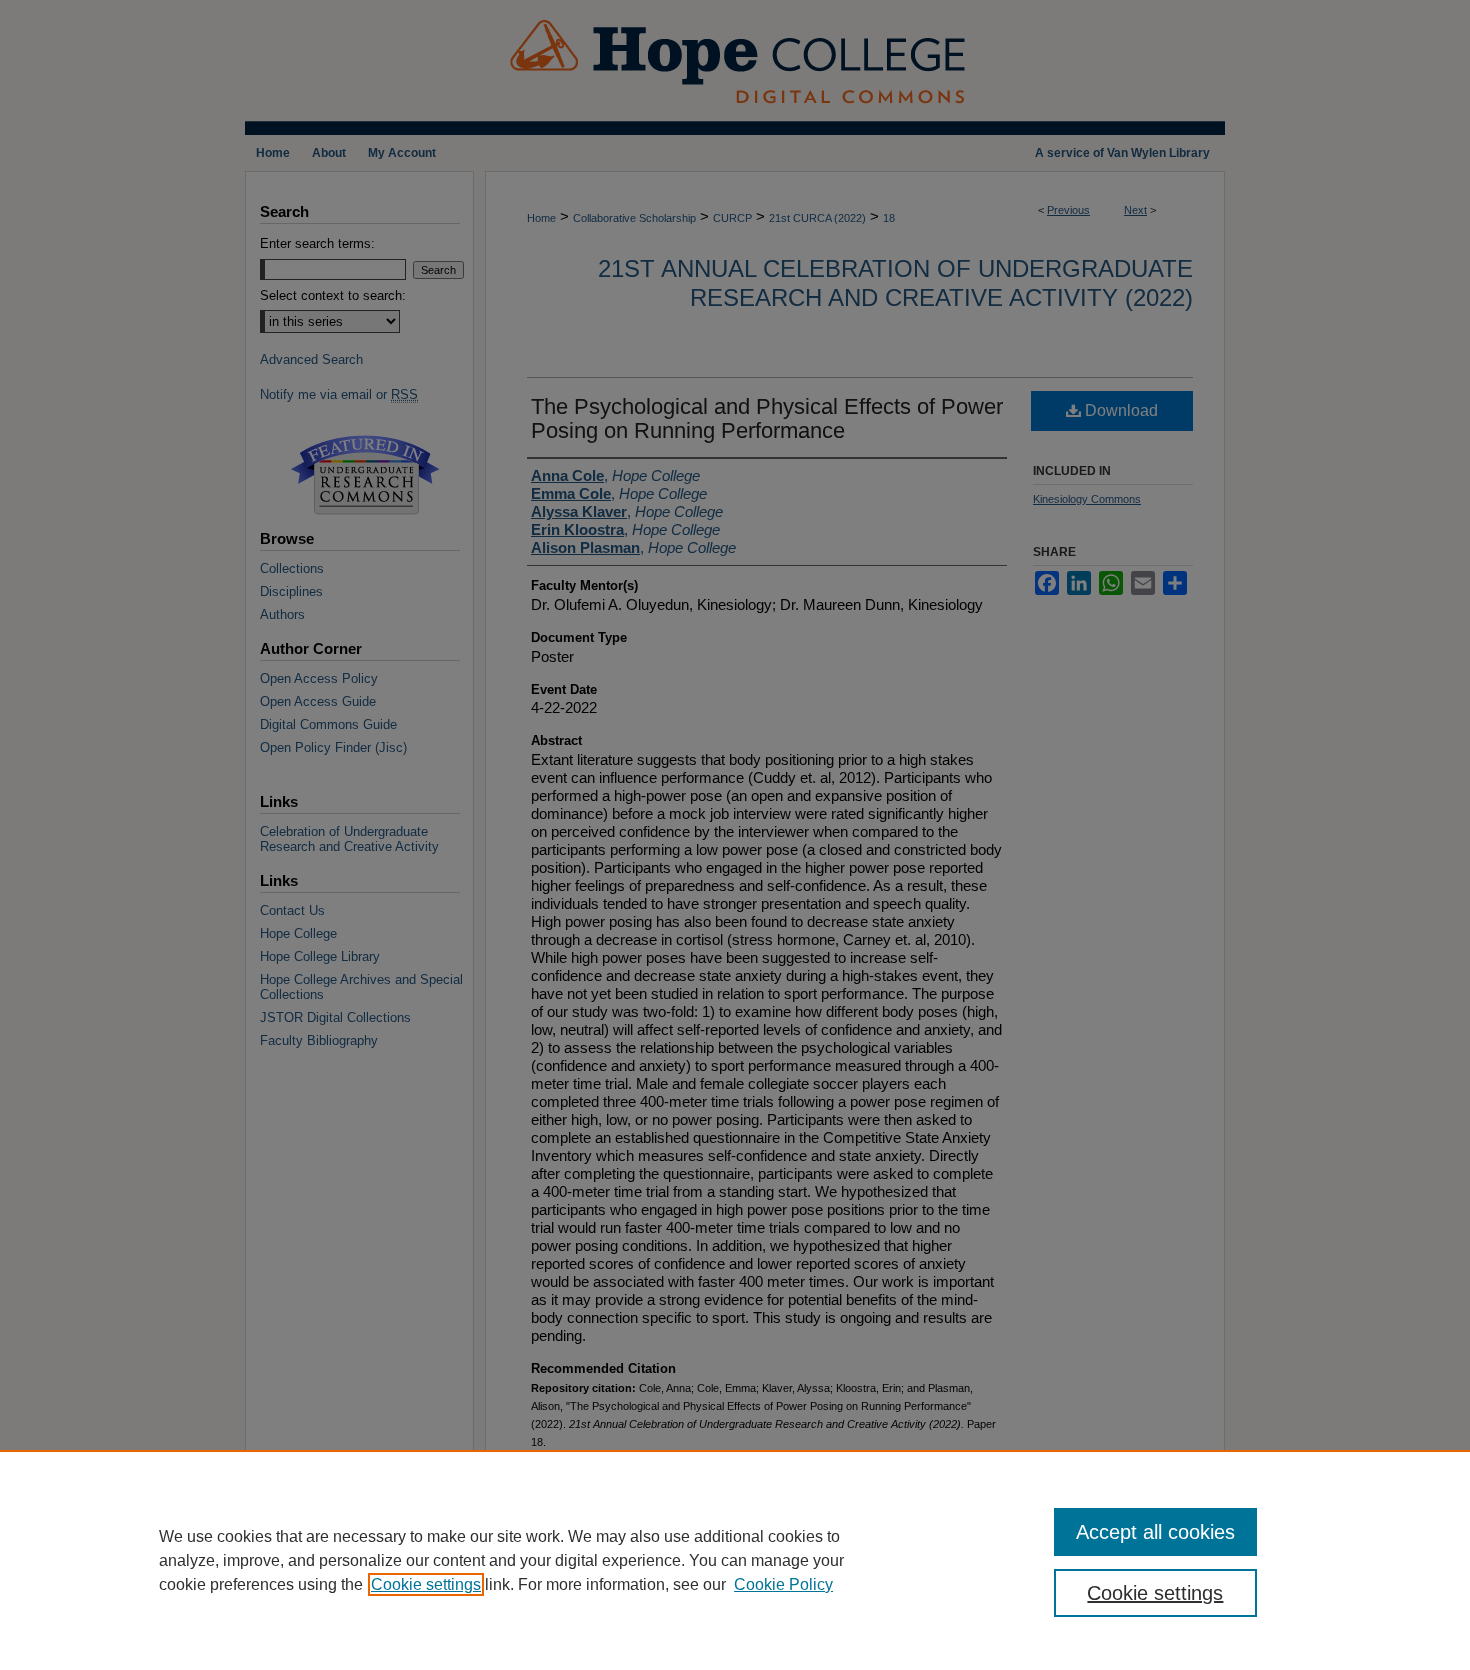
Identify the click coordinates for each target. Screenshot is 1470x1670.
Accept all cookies (1155, 1532)
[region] (735, 1560)
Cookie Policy (783, 1584)
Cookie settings (426, 1584)
